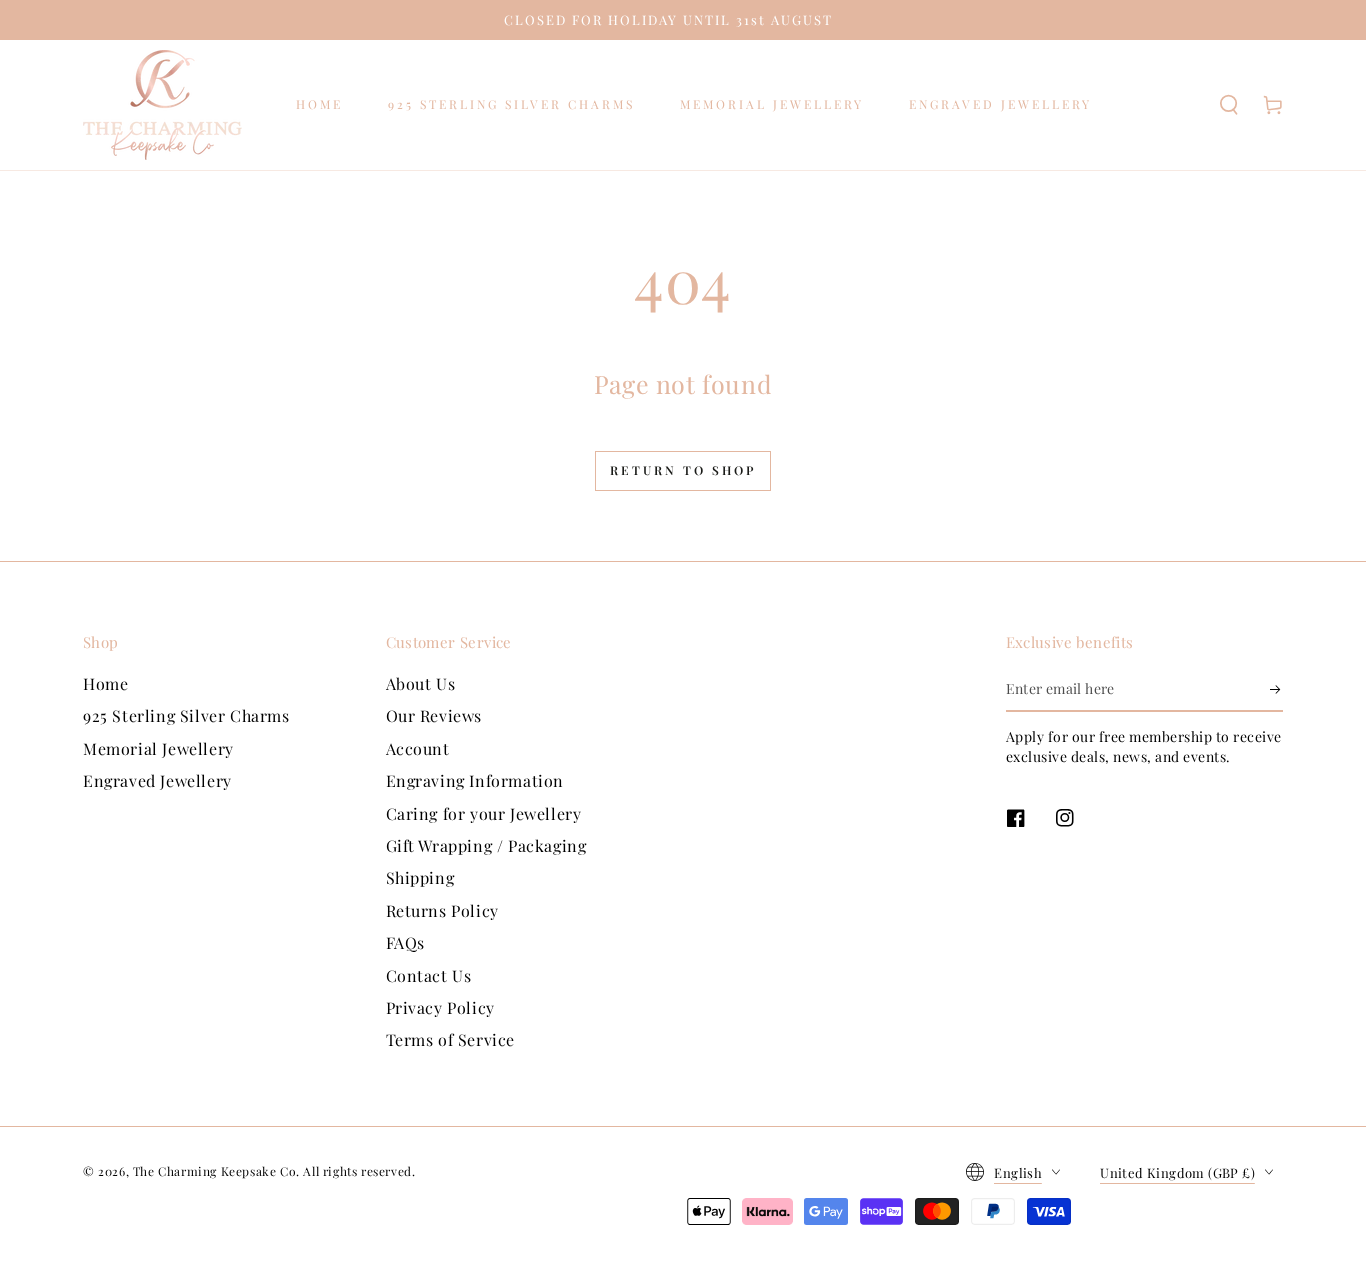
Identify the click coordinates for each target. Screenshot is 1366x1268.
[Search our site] (1229, 105)
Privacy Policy (440, 1007)
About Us (421, 683)
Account (418, 748)
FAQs (405, 942)
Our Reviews (434, 715)
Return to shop (683, 470)
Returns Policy (442, 910)
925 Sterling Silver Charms (186, 715)
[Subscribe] (1276, 689)
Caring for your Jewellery (484, 813)
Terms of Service (451, 1039)
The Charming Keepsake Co (214, 1171)
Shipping (420, 877)
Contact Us (429, 975)
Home (105, 683)
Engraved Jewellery (157, 780)
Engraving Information (475, 780)
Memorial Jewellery (158, 748)
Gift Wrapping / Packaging (486, 845)
